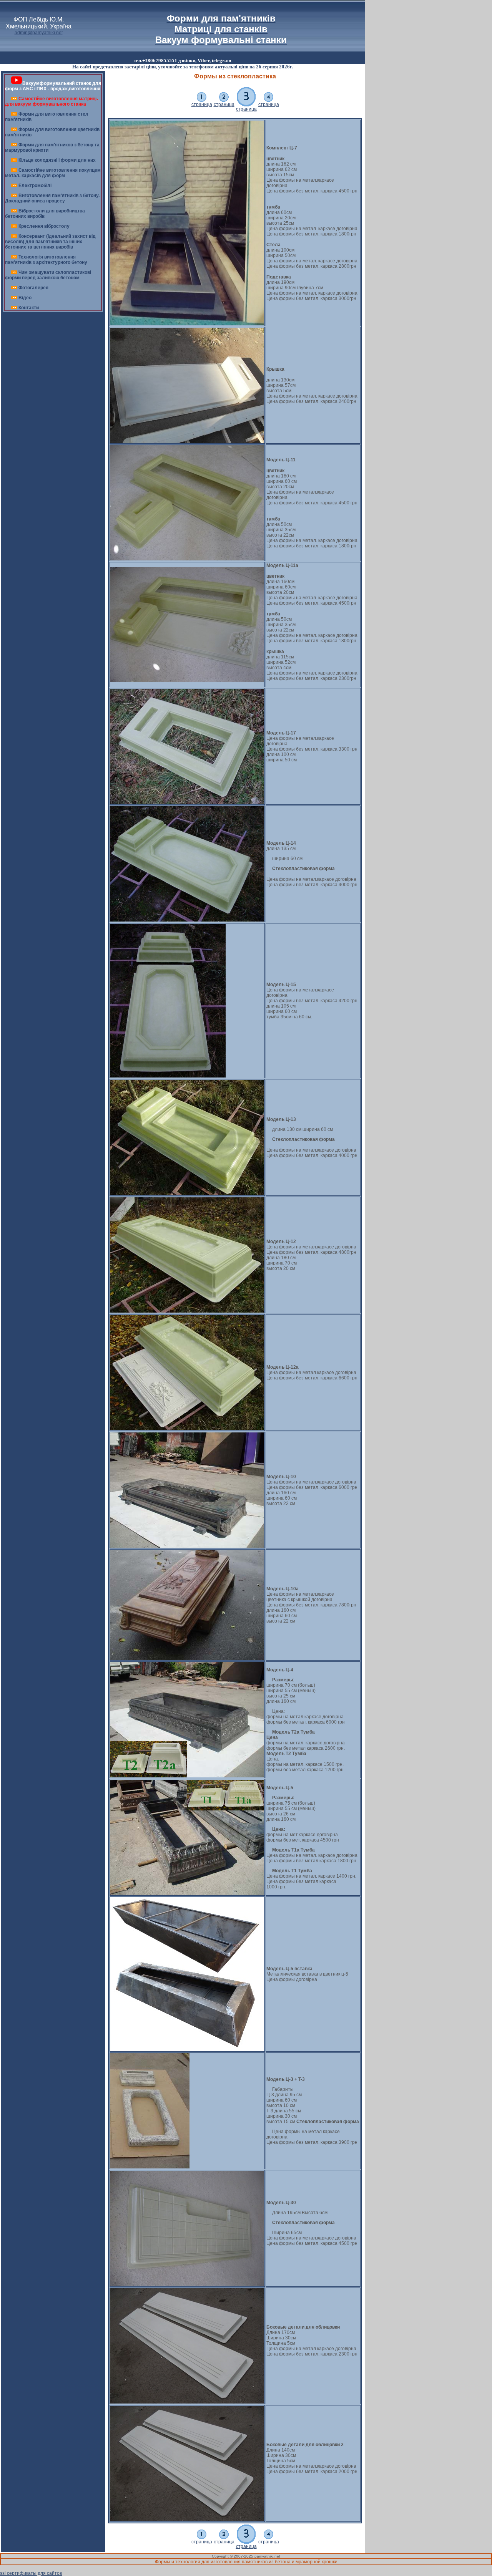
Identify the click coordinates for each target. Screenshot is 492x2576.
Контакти (29, 308)
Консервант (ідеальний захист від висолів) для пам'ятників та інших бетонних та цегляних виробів (50, 242)
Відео (25, 298)
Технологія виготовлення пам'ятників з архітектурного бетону (46, 260)
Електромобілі (35, 186)
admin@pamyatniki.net (39, 33)
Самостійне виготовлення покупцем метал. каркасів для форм (53, 173)
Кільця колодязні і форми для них (57, 160)
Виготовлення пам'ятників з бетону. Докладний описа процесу (52, 198)
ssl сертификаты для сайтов (31, 2573)
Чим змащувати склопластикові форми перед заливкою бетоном (48, 275)
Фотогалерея (33, 288)
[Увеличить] (187, 324)
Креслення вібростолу (44, 226)
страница (202, 104)
